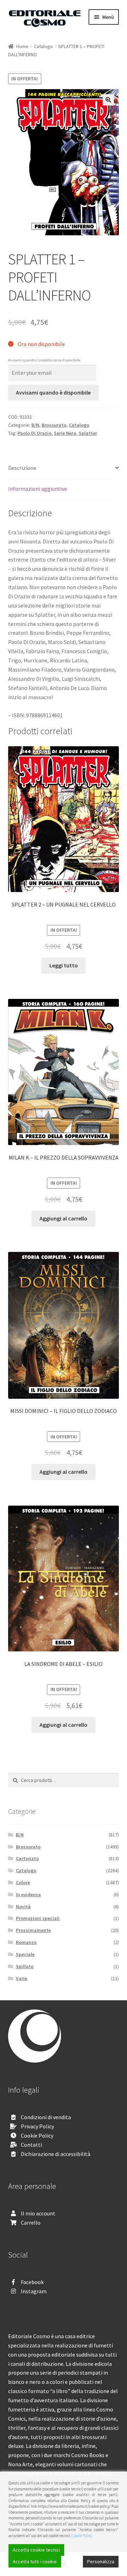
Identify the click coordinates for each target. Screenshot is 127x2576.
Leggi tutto (64, 965)
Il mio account (38, 2213)
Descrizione (22, 468)
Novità (23, 1907)
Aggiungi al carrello (64, 1218)
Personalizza (101, 2561)
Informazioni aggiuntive (38, 489)
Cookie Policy (37, 2135)
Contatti (31, 2145)
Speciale (25, 1954)
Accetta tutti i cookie (35, 2561)
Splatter (88, 433)
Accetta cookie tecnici (36, 2550)
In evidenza (28, 1894)
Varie (22, 1978)
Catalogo (43, 46)
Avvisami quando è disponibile (53, 392)
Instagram (34, 2291)
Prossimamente (33, 1930)
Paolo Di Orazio (35, 433)
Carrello (31, 2223)
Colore (23, 1882)
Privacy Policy (37, 2126)
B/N (35, 425)
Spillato (25, 1966)
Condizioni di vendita (46, 2117)
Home (22, 46)
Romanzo (26, 1942)
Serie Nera (65, 433)
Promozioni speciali (38, 1918)
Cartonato (27, 1858)
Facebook (32, 2282)
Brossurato (54, 425)
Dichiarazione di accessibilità (56, 2154)
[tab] (64, 468)
